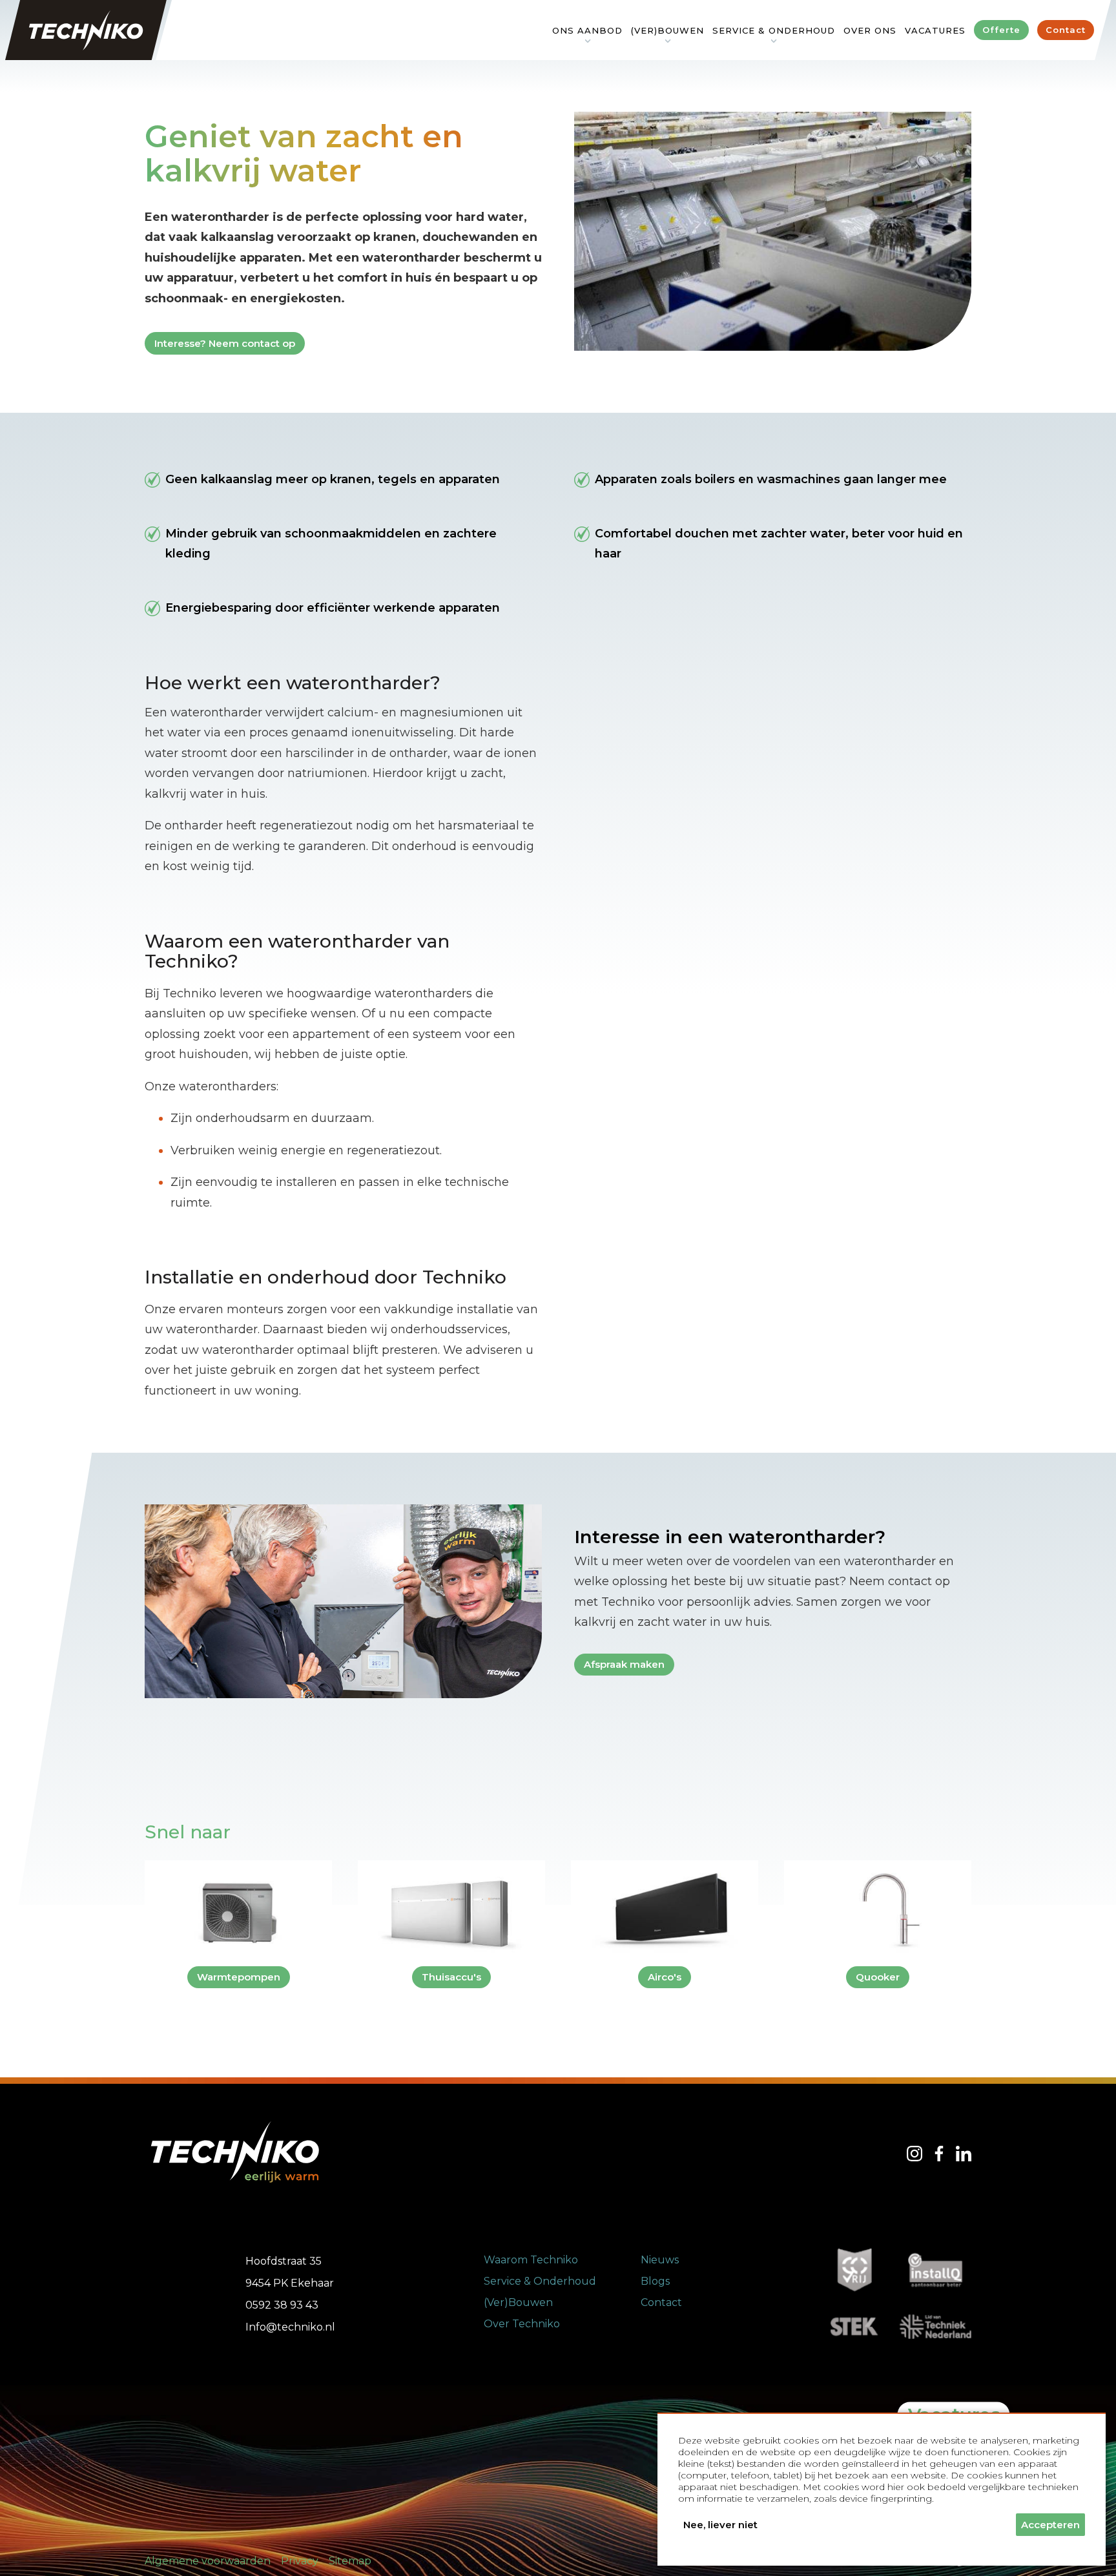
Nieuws (660, 2260)
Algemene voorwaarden (208, 2561)
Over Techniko (522, 2324)
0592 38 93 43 (282, 2305)
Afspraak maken (624, 1664)
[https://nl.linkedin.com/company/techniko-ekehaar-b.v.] (964, 2154)
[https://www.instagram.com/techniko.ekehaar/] (914, 2154)
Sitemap (350, 2561)
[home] (86, 30)
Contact (661, 2302)
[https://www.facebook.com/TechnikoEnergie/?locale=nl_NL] (939, 2154)
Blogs (655, 2281)
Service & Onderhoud (540, 2281)
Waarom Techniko (531, 2260)
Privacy (300, 2561)
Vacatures (935, 30)
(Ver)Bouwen (518, 2302)
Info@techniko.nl (290, 2327)
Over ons (870, 30)
